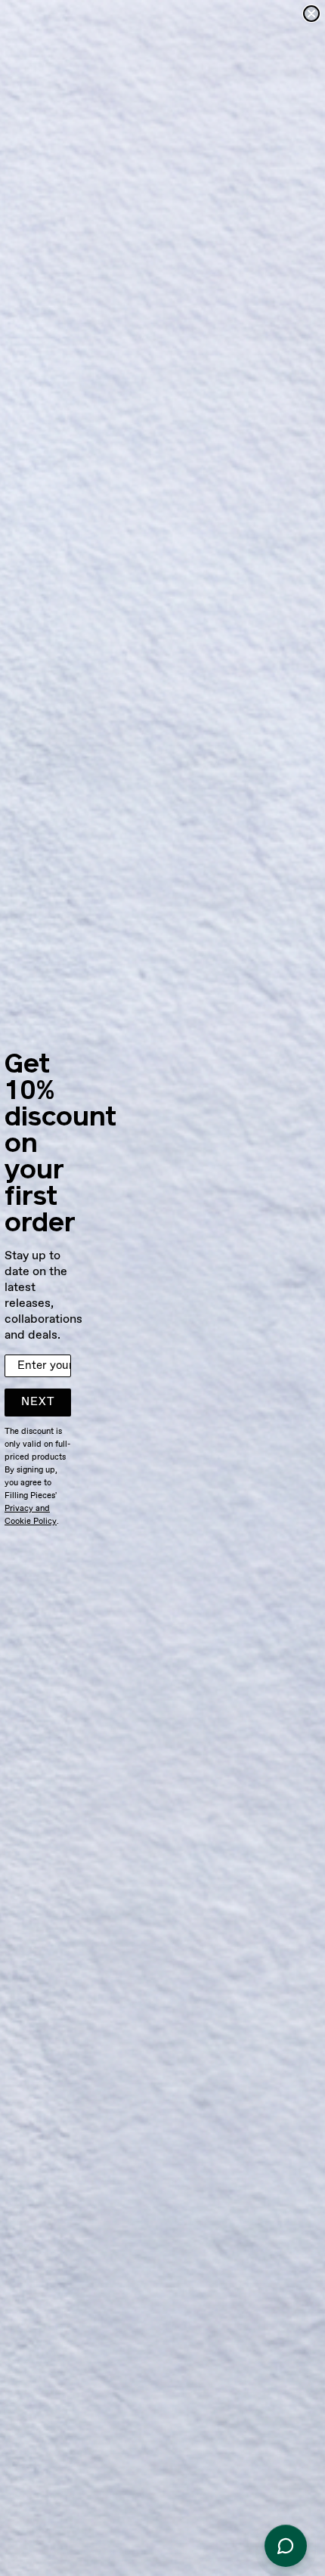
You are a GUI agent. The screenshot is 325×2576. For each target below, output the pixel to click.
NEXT (38, 1402)
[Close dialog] (311, 14)
